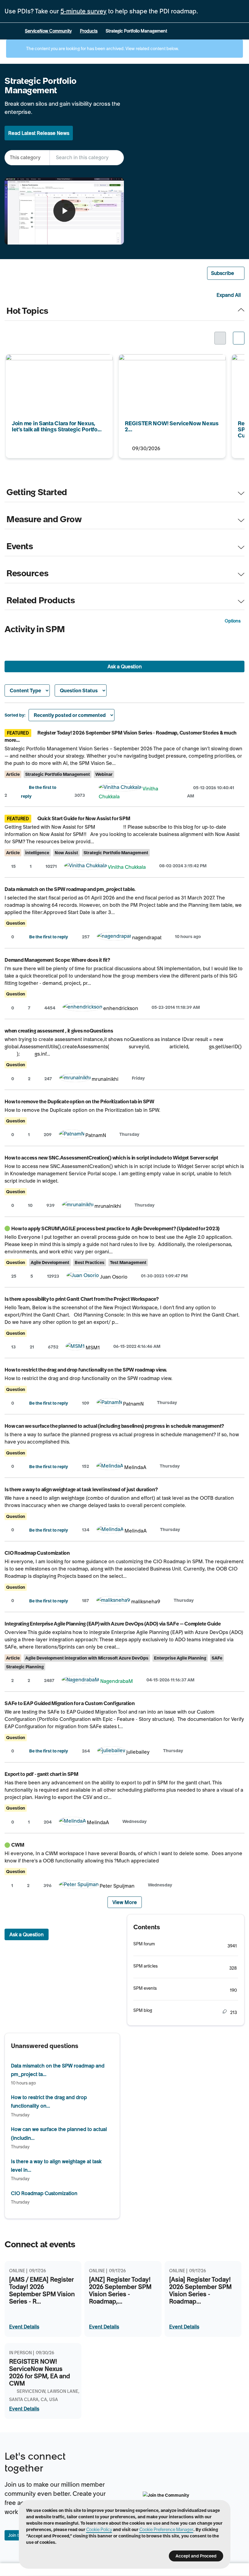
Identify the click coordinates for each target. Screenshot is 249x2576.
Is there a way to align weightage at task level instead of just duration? (81, 1489)
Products (89, 31)
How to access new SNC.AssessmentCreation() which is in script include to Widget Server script (111, 1158)
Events (20, 546)
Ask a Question (125, 666)
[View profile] (120, 789)
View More (125, 1902)
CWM (18, 1845)
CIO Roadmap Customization (37, 1553)
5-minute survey (84, 11)
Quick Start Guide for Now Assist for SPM (84, 818)
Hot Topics (27, 311)
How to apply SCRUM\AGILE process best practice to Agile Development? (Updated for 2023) (115, 1228)
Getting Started (37, 492)
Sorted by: (15, 715)
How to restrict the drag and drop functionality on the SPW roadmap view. (86, 1370)
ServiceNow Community (48, 31)
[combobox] (87, 158)
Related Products (41, 601)
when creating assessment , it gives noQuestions (59, 1031)
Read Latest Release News (39, 133)
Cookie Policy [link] (99, 2530)
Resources (27, 574)
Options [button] (233, 621)
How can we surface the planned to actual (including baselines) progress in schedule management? (114, 1426)
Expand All (229, 295)
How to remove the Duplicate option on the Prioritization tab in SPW (79, 1101)
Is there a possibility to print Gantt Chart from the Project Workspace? (82, 1299)
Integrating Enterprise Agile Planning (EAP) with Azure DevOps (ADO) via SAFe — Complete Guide (113, 1624)
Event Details (24, 2327)
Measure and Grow (44, 519)
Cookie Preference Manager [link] (166, 2530)
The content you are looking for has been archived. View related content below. (102, 49)
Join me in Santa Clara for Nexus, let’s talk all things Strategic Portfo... (56, 362)
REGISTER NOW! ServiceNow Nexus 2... (164, 358)
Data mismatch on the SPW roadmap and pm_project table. (70, 889)
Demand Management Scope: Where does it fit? (57, 960)
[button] (226, 273)
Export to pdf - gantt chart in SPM (41, 1774)
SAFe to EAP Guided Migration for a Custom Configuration (70, 1703)
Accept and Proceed (196, 2556)
